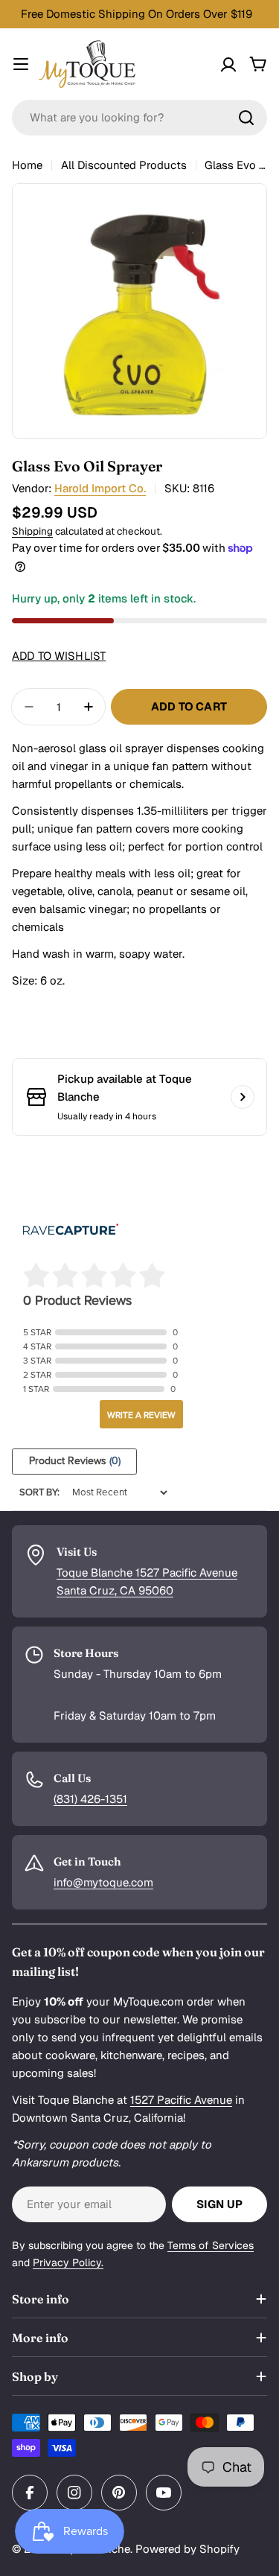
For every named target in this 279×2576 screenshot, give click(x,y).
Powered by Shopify (187, 2549)
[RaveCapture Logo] (71, 1231)
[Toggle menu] (21, 64)
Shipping (32, 531)
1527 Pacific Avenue (181, 2100)
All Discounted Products (124, 165)
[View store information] (243, 1097)
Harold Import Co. (100, 488)
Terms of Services (211, 2245)
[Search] (246, 118)
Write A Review (141, 1415)
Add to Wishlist (59, 656)
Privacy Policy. (68, 2262)
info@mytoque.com (103, 1882)
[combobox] (139, 118)
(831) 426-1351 (90, 1799)
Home (27, 165)
